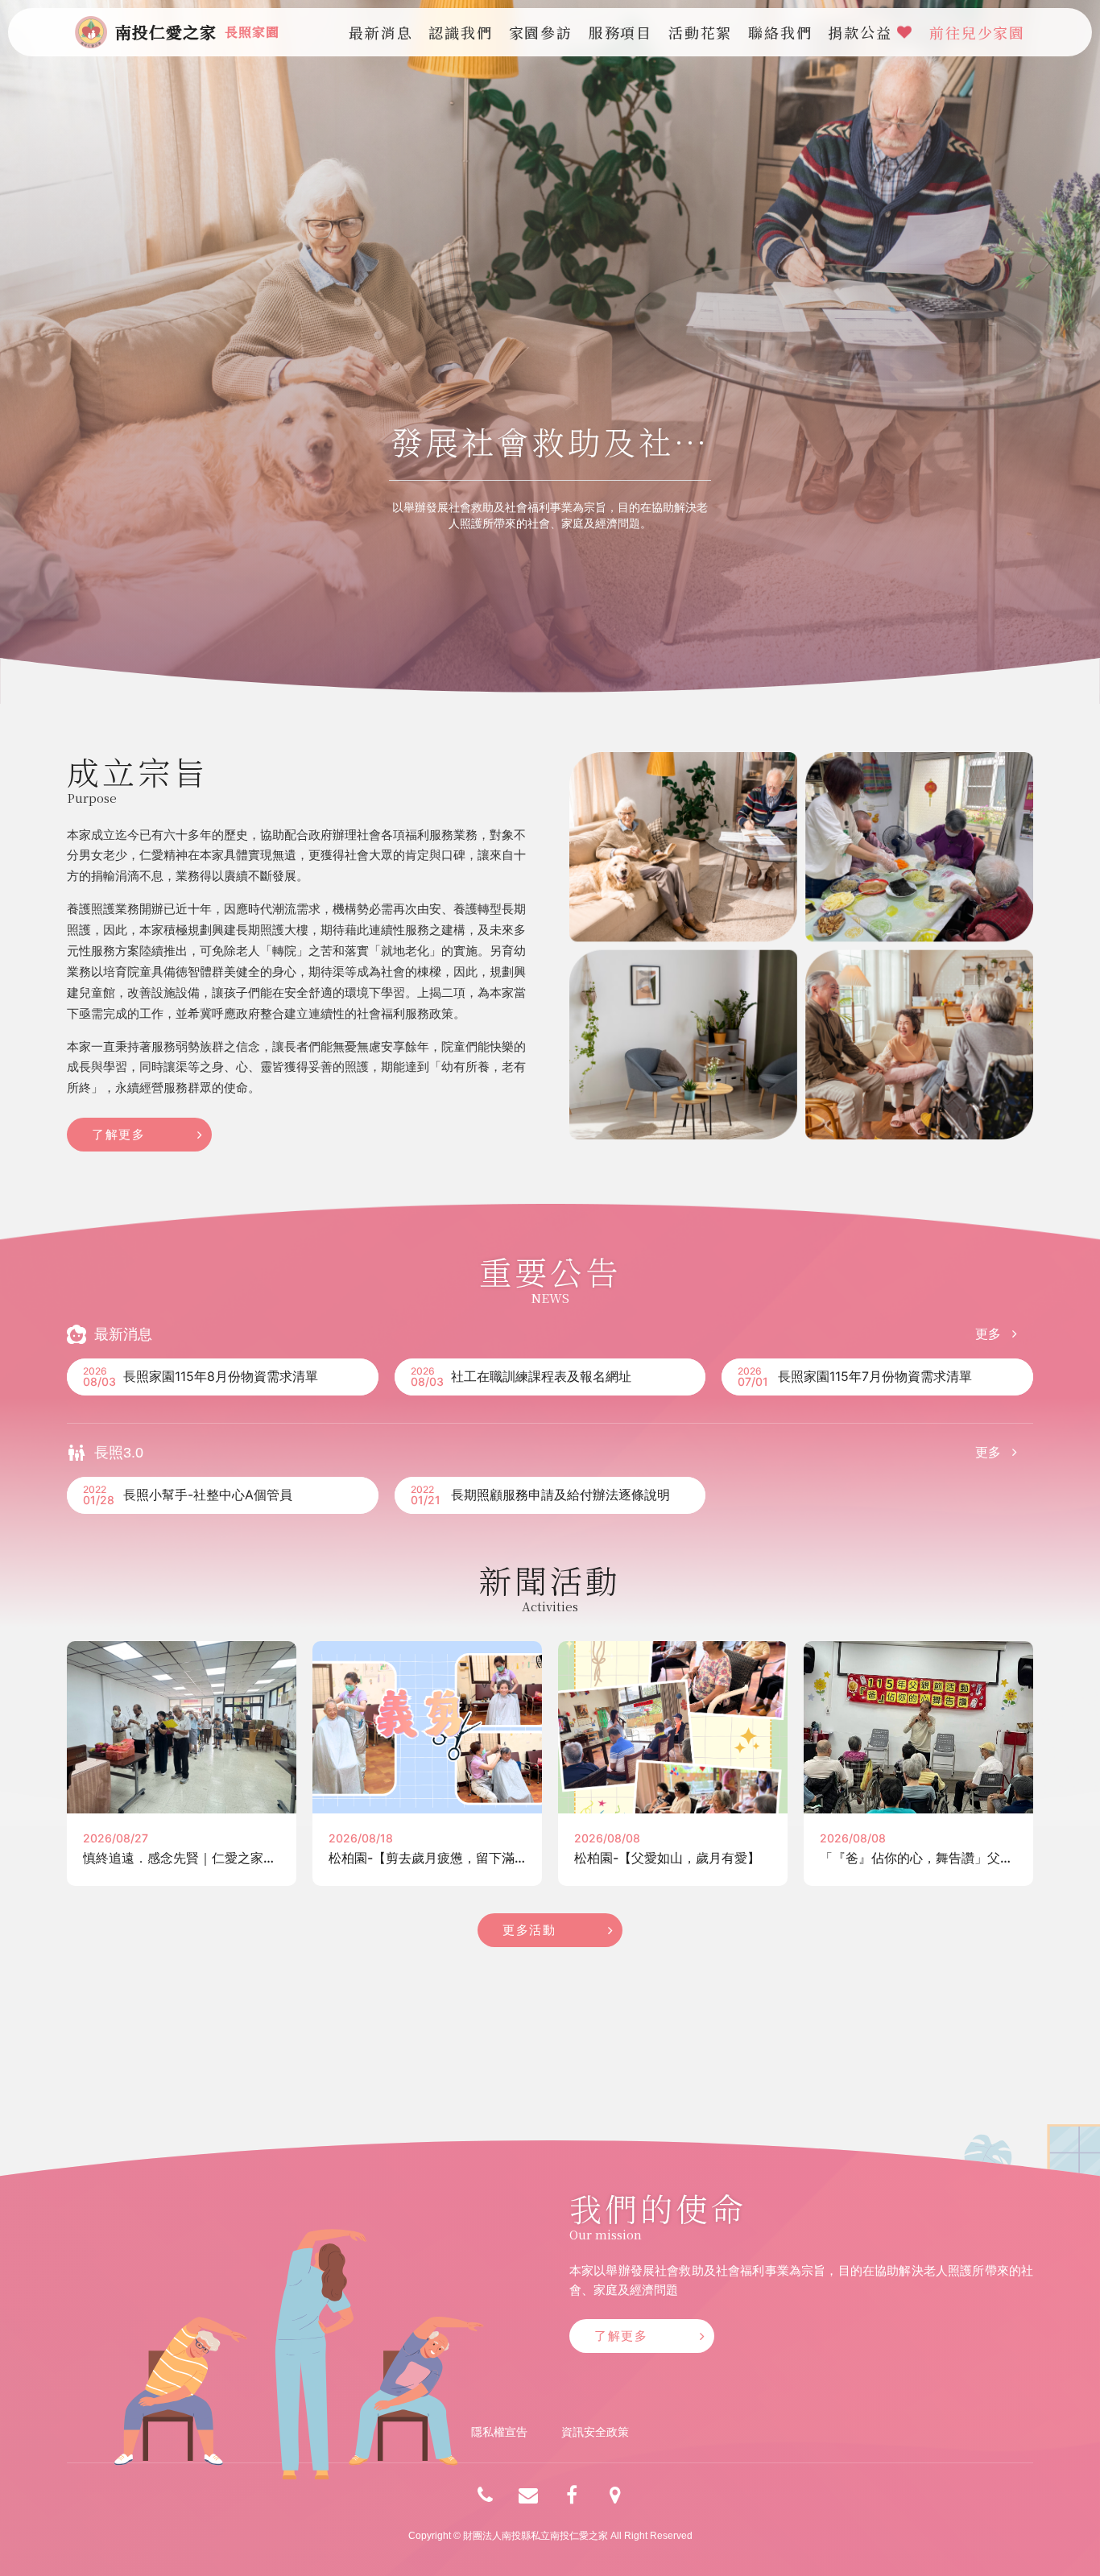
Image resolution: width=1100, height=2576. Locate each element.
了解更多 (118, 1134)
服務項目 (620, 32)
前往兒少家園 (977, 32)
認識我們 (460, 32)
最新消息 (380, 32)
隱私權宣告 (499, 2432)
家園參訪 (541, 32)
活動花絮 (700, 32)
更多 (990, 1334)
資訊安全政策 (595, 2432)
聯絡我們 (780, 32)
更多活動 (529, 1930)
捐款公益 (862, 32)
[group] (550, 352)
